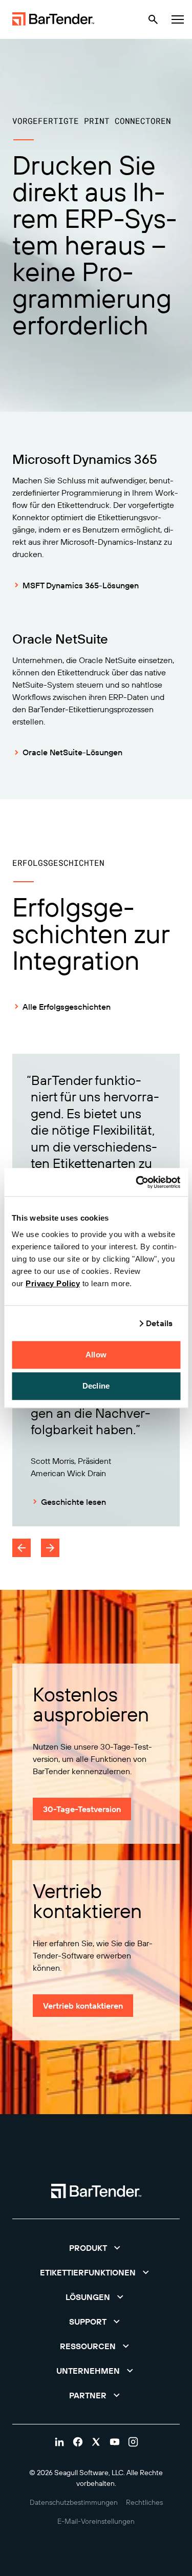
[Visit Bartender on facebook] (78, 2442)
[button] (96, 2248)
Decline (96, 1386)
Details (159, 1323)
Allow (96, 1355)
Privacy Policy (53, 1283)
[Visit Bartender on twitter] (96, 2442)
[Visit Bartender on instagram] (133, 2442)
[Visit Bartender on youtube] (115, 2442)
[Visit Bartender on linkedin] (59, 2442)
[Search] (153, 19)
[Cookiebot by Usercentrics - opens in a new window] (137, 1182)
